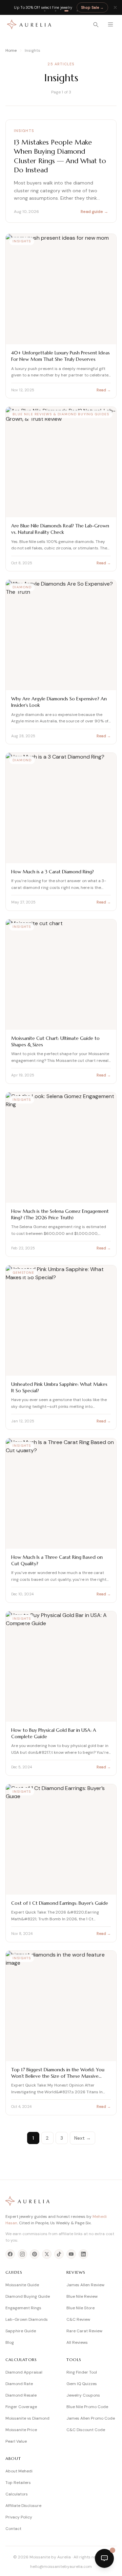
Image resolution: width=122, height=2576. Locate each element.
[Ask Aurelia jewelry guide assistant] (104, 2558)
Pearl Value (16, 2441)
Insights (24, 131)
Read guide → (94, 212)
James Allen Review (85, 2285)
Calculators (17, 2494)
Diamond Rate (19, 2384)
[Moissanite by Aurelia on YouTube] (71, 2254)
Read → (104, 390)
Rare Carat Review (84, 2331)
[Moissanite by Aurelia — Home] (29, 24)
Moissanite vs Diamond (27, 2418)
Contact (13, 2529)
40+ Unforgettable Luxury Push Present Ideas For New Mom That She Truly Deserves (60, 356)
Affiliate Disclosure (23, 2506)
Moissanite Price (21, 2430)
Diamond (22, 587)
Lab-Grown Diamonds (27, 2319)
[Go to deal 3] (66, 11)
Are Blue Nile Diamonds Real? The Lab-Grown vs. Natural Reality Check (60, 529)
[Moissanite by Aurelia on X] (47, 2254)
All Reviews (77, 2342)
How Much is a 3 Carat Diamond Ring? (53, 872)
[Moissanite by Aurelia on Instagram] (22, 2254)
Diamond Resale (21, 2395)
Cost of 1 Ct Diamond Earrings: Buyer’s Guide (60, 1903)
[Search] (96, 24)
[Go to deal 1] (45, 11)
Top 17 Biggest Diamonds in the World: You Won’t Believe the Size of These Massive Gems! (58, 2076)
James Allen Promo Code (91, 2418)
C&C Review (78, 2319)
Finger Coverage (21, 2407)
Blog (10, 2342)
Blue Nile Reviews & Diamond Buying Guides (61, 414)
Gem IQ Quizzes (82, 2384)
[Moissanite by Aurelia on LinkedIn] (83, 2254)
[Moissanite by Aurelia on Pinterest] (35, 2254)
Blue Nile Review (82, 2296)
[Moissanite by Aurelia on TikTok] (59, 2254)
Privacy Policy (19, 2517)
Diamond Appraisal (24, 2372)
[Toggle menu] (110, 24)
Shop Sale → (92, 7)
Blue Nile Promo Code (87, 2407)
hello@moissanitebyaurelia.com (61, 2567)
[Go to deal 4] (77, 11)
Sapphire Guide (21, 2331)
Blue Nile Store (80, 2308)
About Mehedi (19, 2471)
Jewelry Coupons (83, 2395)
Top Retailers (18, 2483)
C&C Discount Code (86, 2430)
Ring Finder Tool (82, 2372)
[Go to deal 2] (56, 11)
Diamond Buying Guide (28, 2296)
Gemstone (23, 1273)
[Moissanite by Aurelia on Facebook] (10, 2254)
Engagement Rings (23, 2308)
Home (11, 50)
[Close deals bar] (115, 7)
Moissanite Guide (22, 2285)
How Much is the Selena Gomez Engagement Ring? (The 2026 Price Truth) (60, 1214)
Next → (83, 2138)
